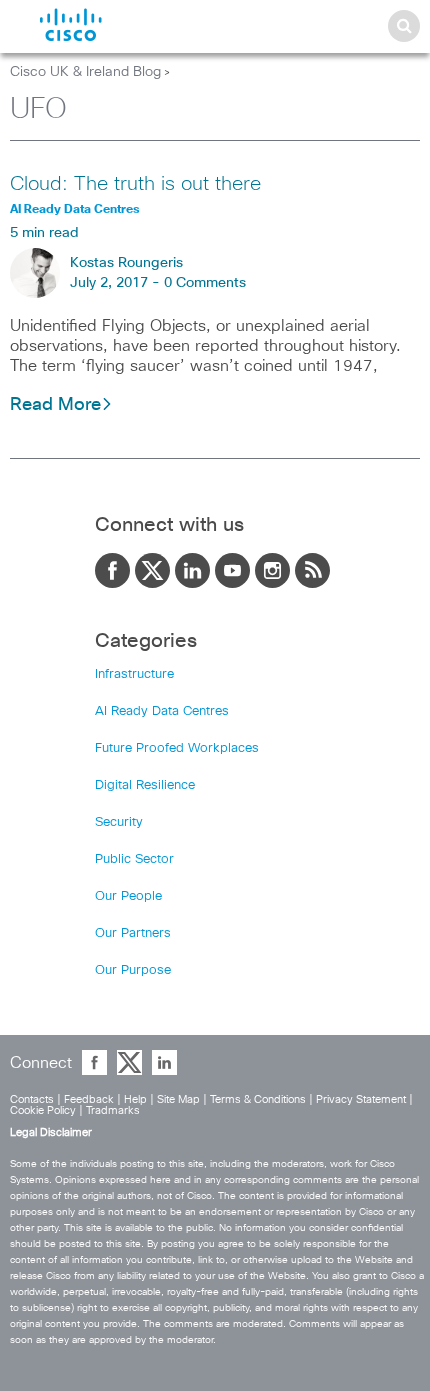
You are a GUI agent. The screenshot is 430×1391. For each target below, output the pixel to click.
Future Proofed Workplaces (177, 748)
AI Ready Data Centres (162, 711)
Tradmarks (113, 1110)
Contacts (32, 1099)
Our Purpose (133, 970)
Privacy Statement (361, 1099)
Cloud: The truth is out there (135, 184)
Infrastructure (134, 674)
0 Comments (205, 283)
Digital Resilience (145, 785)
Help (135, 1099)
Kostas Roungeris (126, 263)
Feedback (89, 1099)
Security (119, 822)
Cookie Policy (43, 1110)
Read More (55, 405)
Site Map (178, 1099)
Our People (128, 896)
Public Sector (134, 859)
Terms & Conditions (258, 1099)
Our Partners (133, 933)
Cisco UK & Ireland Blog (85, 72)
